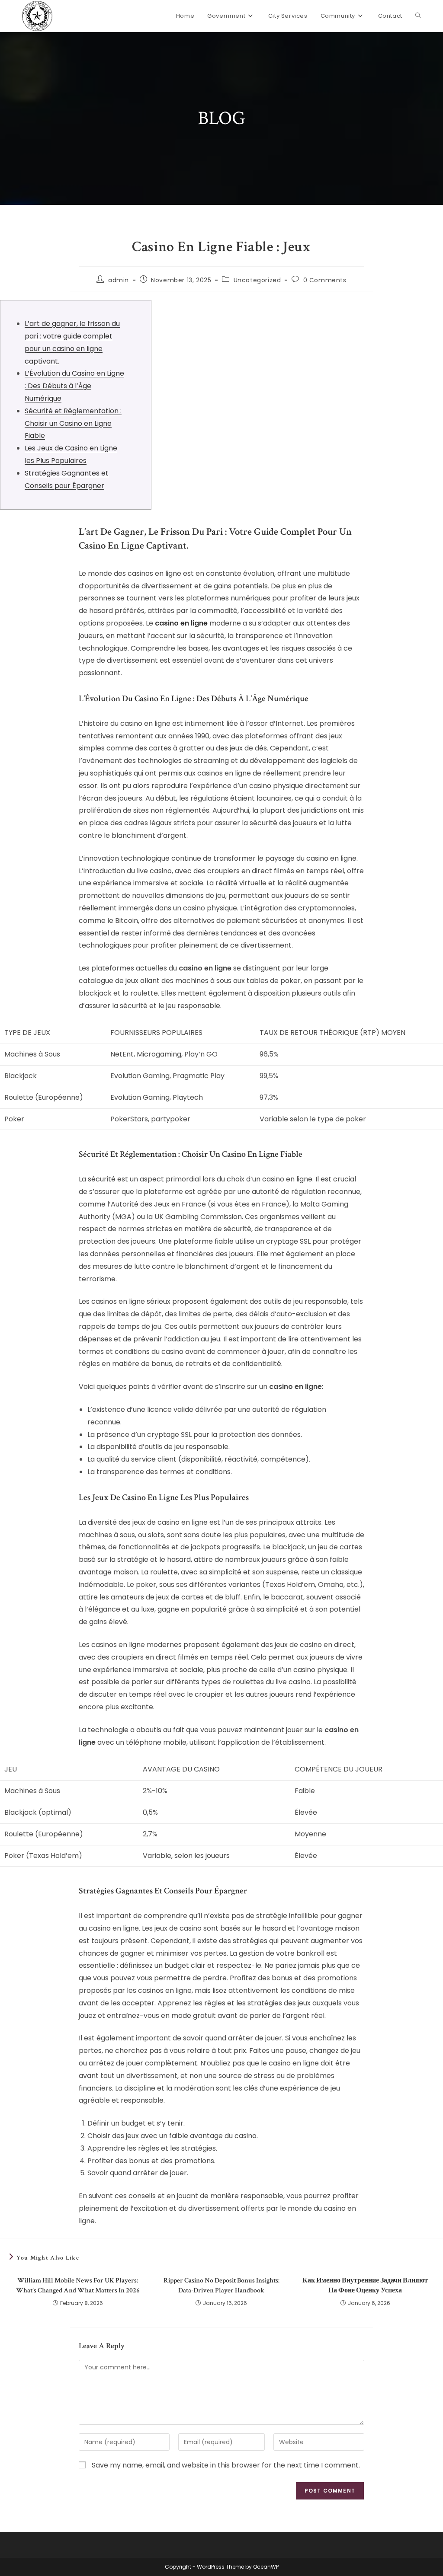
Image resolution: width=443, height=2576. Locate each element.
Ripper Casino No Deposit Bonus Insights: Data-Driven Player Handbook (221, 2285)
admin (119, 280)
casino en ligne (181, 623)
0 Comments (325, 280)
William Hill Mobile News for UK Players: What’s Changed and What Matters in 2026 (78, 2285)
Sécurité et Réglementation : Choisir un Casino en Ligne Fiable (73, 423)
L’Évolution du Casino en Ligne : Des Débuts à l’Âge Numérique (74, 386)
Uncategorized (257, 280)
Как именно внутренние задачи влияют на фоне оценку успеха (365, 2285)
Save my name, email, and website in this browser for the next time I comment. (226, 2465)
